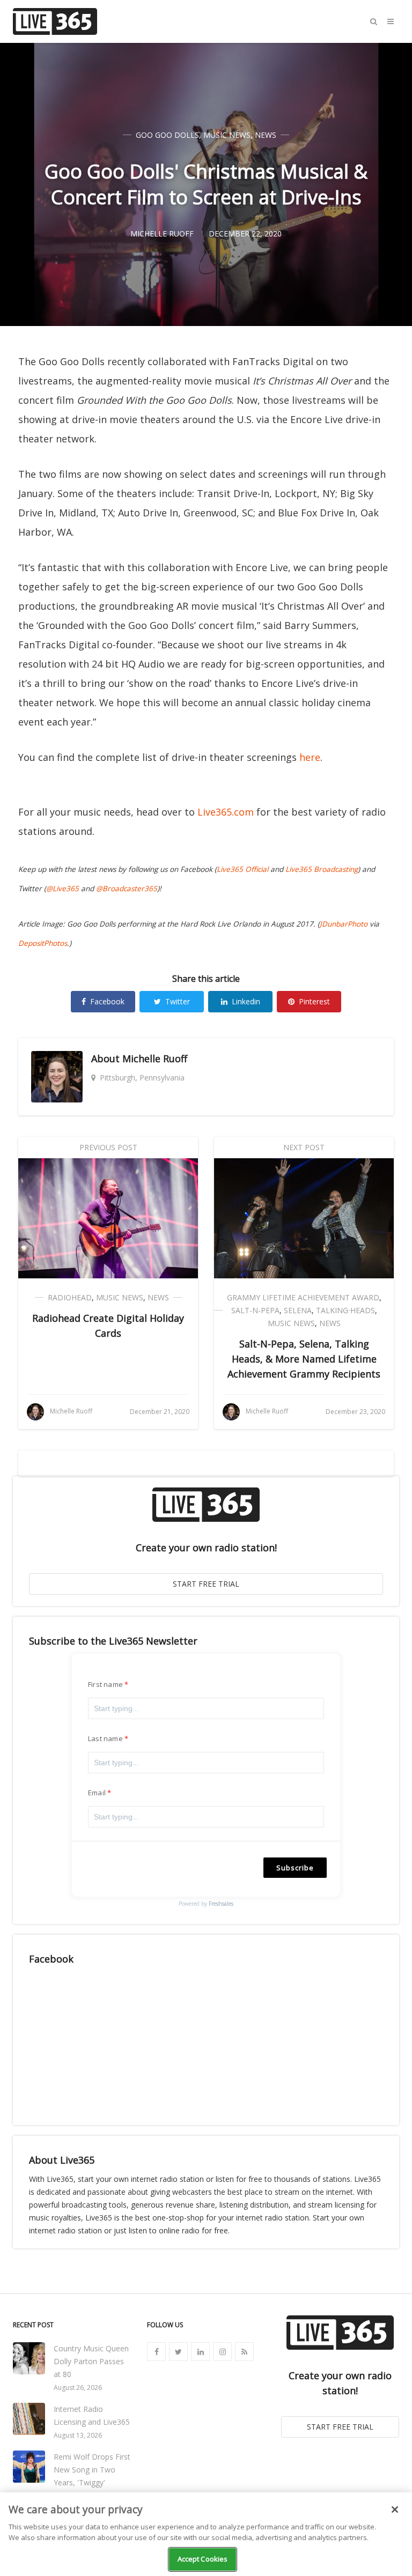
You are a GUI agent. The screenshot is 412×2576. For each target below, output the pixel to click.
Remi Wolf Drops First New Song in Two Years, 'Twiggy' (92, 2470)
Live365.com (226, 812)
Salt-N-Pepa (255, 1310)
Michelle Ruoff (155, 1058)
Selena (298, 1310)
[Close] (395, 2510)
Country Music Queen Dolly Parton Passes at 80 (91, 2361)
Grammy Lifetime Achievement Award (303, 1297)
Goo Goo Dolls (167, 135)
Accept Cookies (203, 2559)
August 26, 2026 (78, 2388)
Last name (105, 1738)
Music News (227, 135)
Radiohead (70, 1297)
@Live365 (62, 889)
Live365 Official (242, 869)
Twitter (178, 1001)
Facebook (107, 1001)
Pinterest (314, 1001)
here (310, 757)
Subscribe (295, 1868)
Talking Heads (345, 1310)
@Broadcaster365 (127, 889)
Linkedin (246, 1001)
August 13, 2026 (78, 2435)
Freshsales (221, 1904)
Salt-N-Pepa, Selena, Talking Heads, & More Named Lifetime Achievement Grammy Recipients (304, 1359)
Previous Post (108, 1147)
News (266, 135)
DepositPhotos (43, 943)
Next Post (304, 1147)
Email (97, 1793)
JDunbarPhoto (344, 924)
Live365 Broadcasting (322, 869)
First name (105, 1684)
